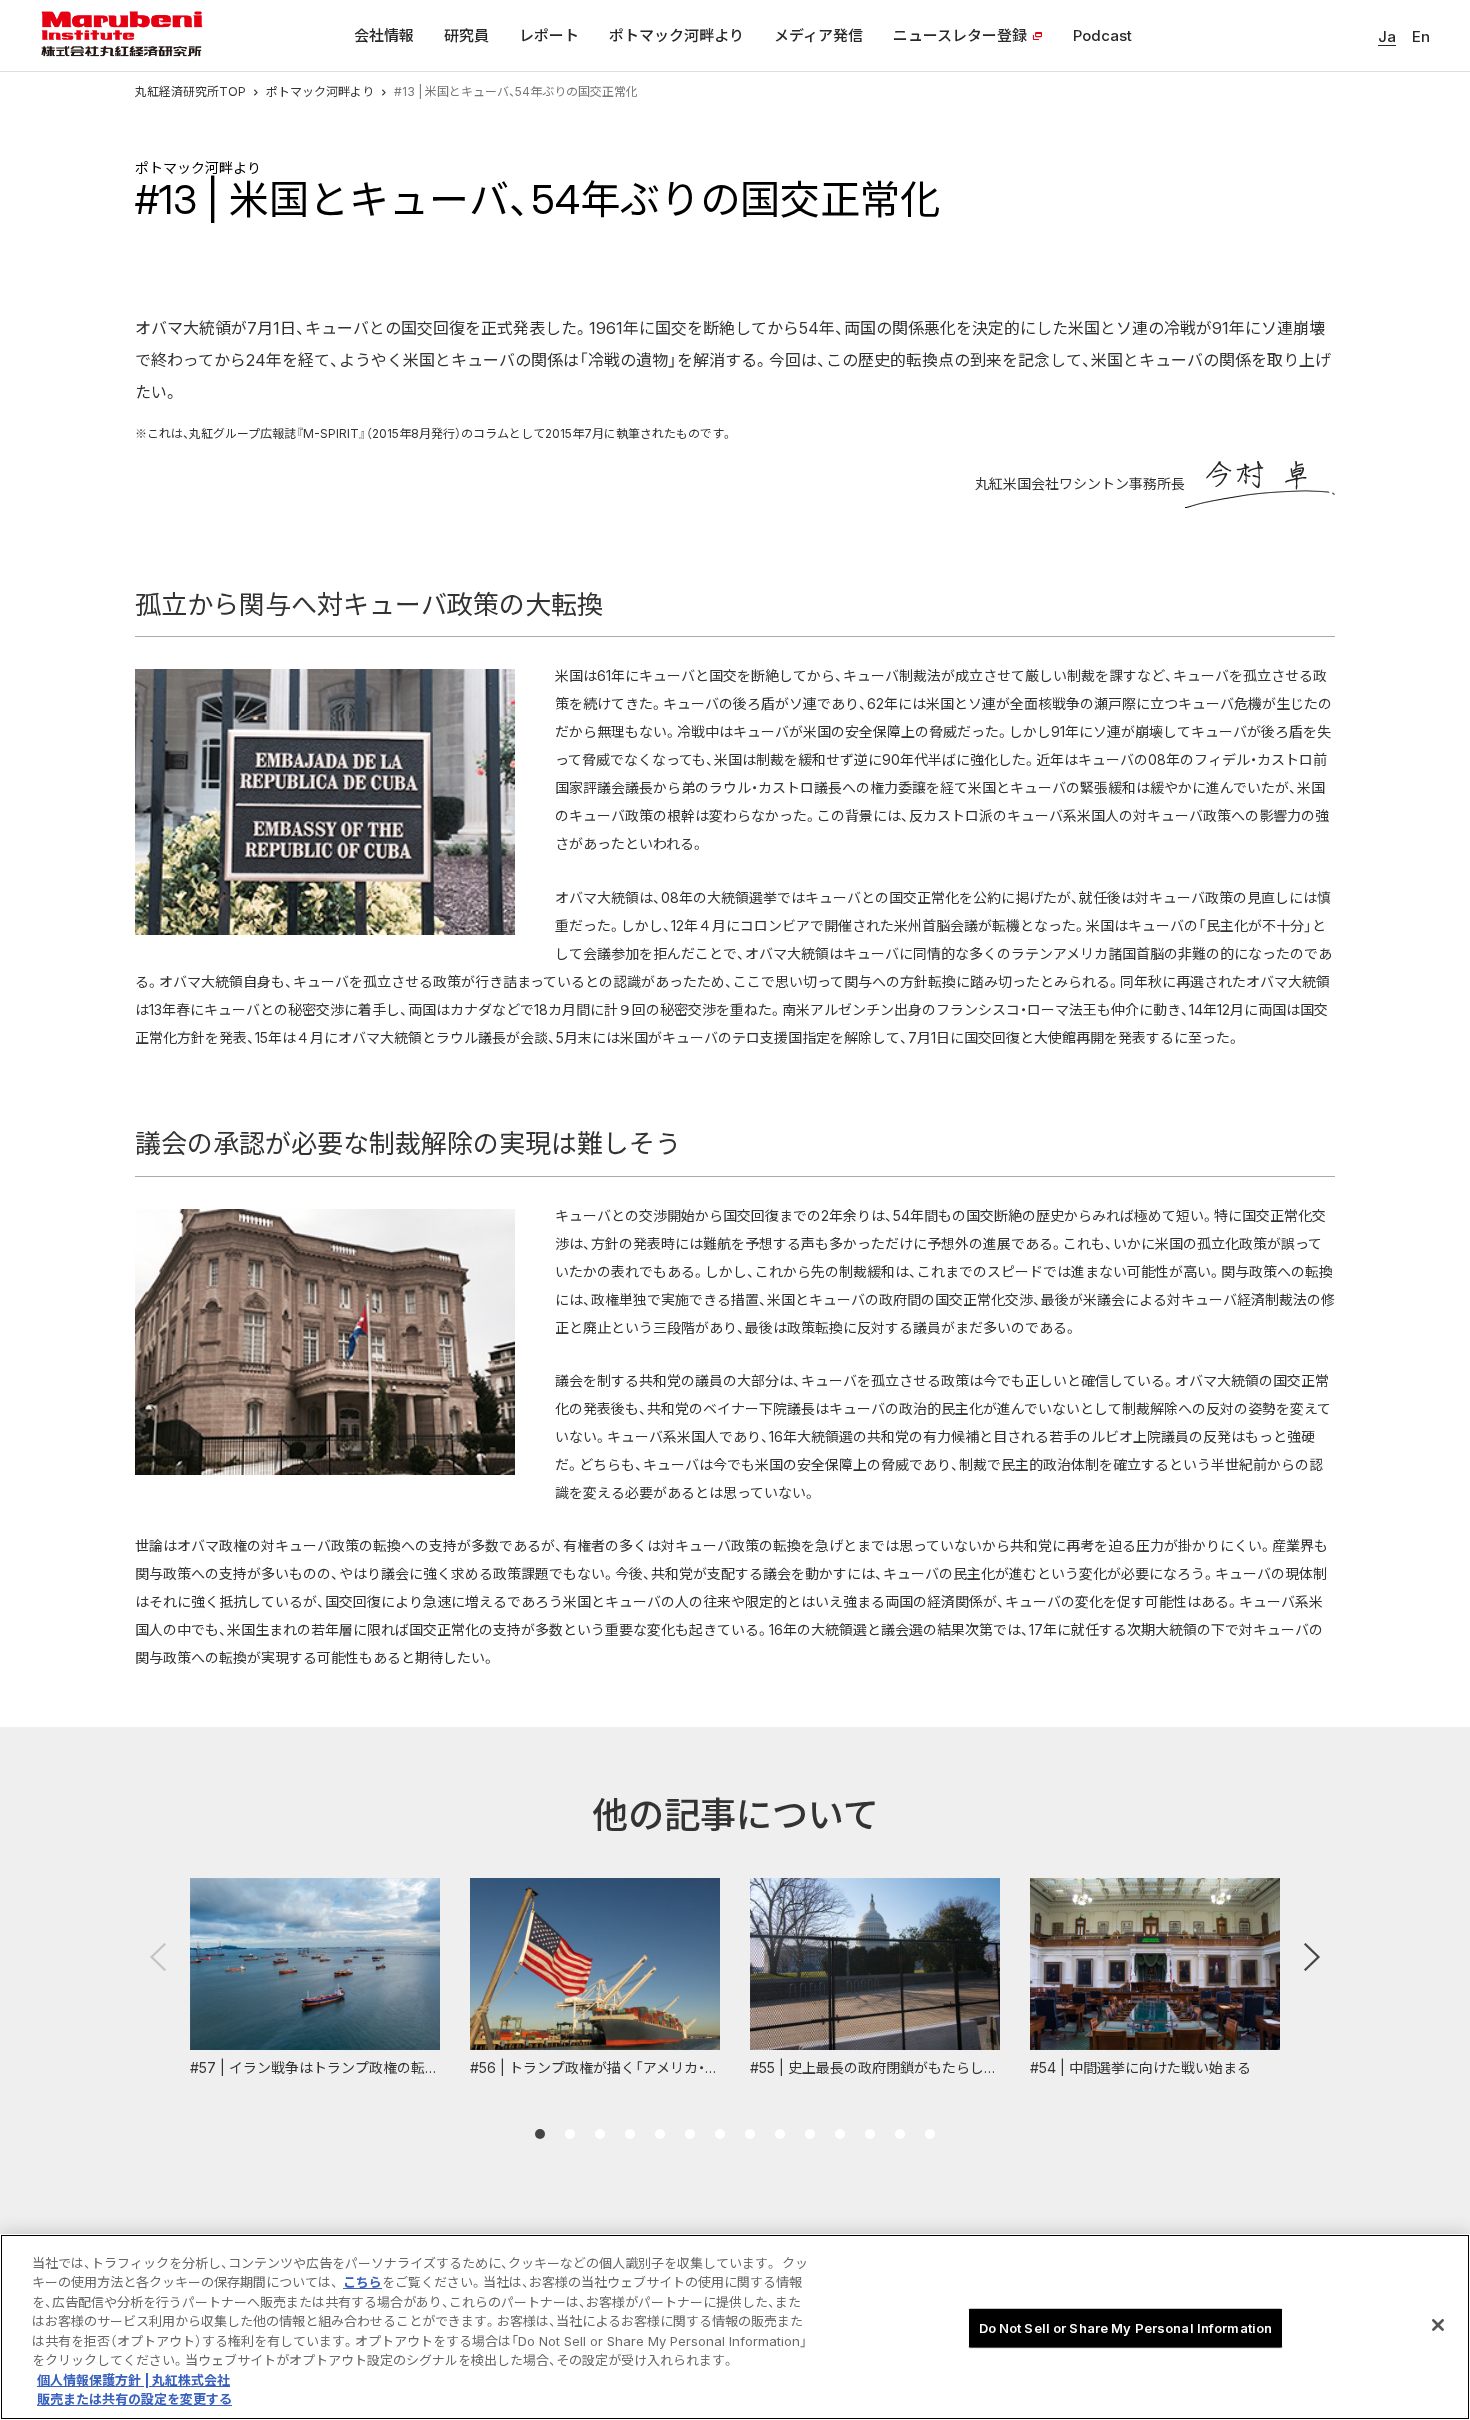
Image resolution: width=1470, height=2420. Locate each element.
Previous (158, 1957)
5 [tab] (660, 2134)
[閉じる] (1438, 2325)
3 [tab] (600, 2134)
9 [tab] (780, 2134)
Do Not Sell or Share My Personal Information (1126, 2328)
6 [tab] (690, 2134)
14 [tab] (930, 2134)
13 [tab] (900, 2134)
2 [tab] (570, 2134)
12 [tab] (870, 2134)
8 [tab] (750, 2134)
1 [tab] (540, 2134)
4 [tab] (630, 2134)
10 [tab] (810, 2134)
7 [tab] (720, 2134)
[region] (735, 2327)
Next (1312, 1957)
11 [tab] (840, 2134)
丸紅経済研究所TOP (190, 91)
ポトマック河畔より (320, 91)
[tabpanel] (315, 1978)
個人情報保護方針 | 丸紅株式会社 (133, 2380)
